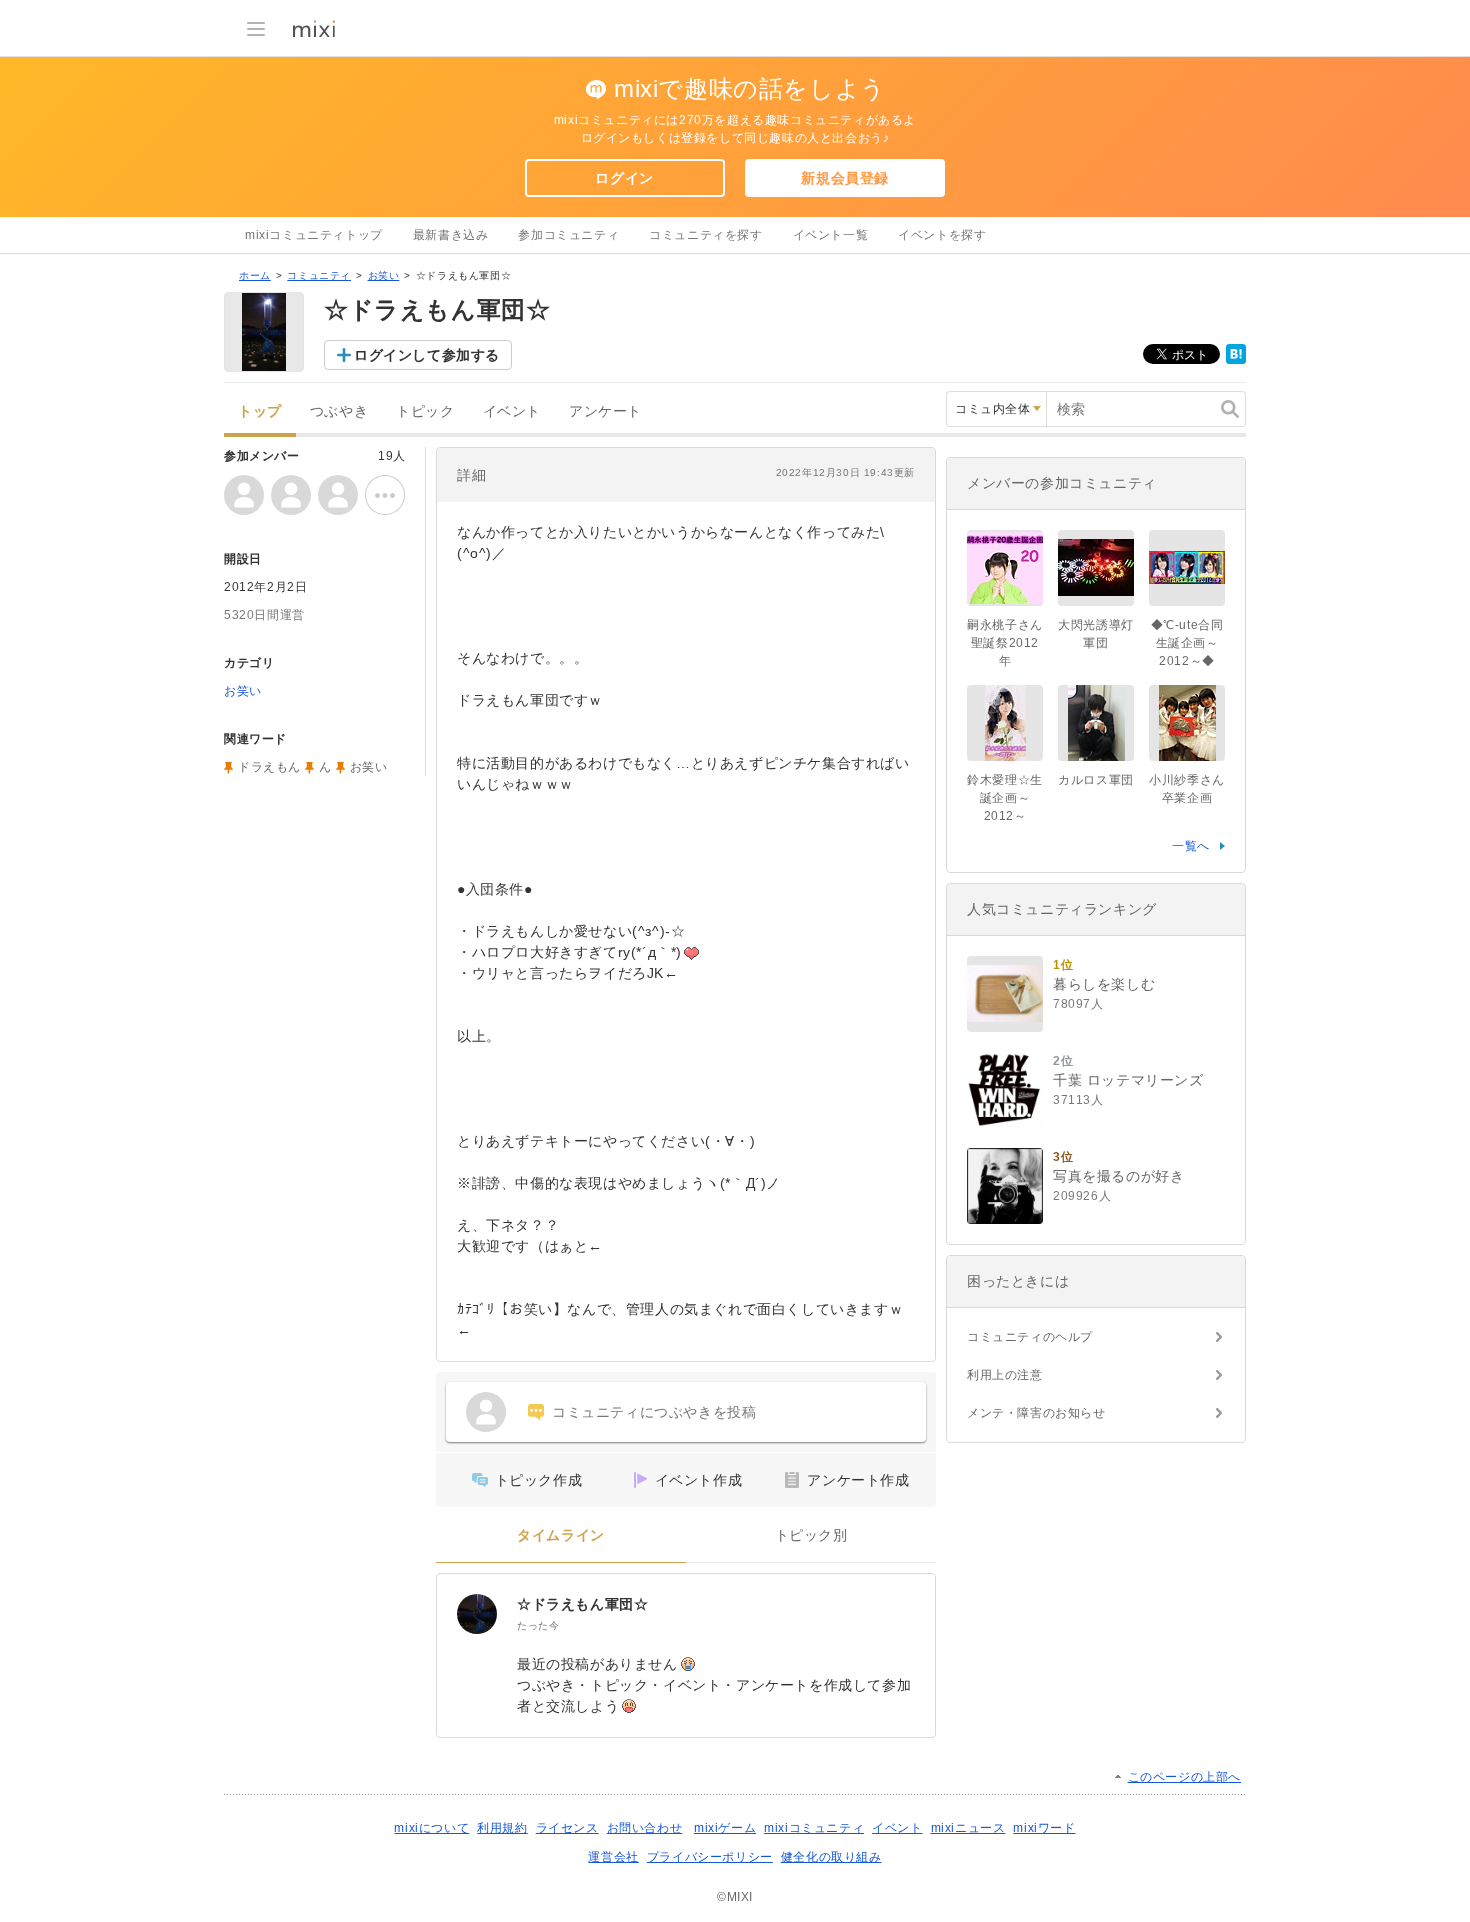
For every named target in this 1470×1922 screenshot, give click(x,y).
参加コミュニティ (568, 235)
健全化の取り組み (831, 1857)
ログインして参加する (427, 355)
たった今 (538, 1625)
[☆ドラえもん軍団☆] (477, 1614)
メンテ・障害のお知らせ (1036, 1413)
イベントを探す (942, 235)
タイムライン (561, 1535)
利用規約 (502, 1828)
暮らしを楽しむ (1104, 984)
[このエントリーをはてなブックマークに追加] (1236, 360)
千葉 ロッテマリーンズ (1128, 1080)
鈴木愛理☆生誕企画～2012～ (1005, 798)
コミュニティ (319, 275)
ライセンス (567, 1828)
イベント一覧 (831, 235)
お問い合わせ (645, 1828)
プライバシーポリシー (710, 1857)
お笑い (384, 275)
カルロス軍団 (1096, 780)
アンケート (605, 411)
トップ (260, 411)
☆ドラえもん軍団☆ (582, 1604)
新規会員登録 (845, 178)
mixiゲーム (725, 1828)
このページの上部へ (1184, 1777)
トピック (425, 411)
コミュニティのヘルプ (1030, 1337)
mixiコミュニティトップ (314, 235)
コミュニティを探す (705, 235)
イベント (512, 411)
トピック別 (811, 1535)
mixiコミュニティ (814, 1828)
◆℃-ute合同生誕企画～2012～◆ (1187, 643)
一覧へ (1191, 846)
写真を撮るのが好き (1118, 1176)
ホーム (255, 275)
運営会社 (613, 1857)
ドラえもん (269, 767)
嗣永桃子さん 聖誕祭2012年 (1005, 643)
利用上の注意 (1005, 1375)
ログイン (624, 178)
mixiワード (1044, 1828)
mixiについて (431, 1828)
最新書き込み (451, 235)
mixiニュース (968, 1828)
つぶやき (339, 411)
